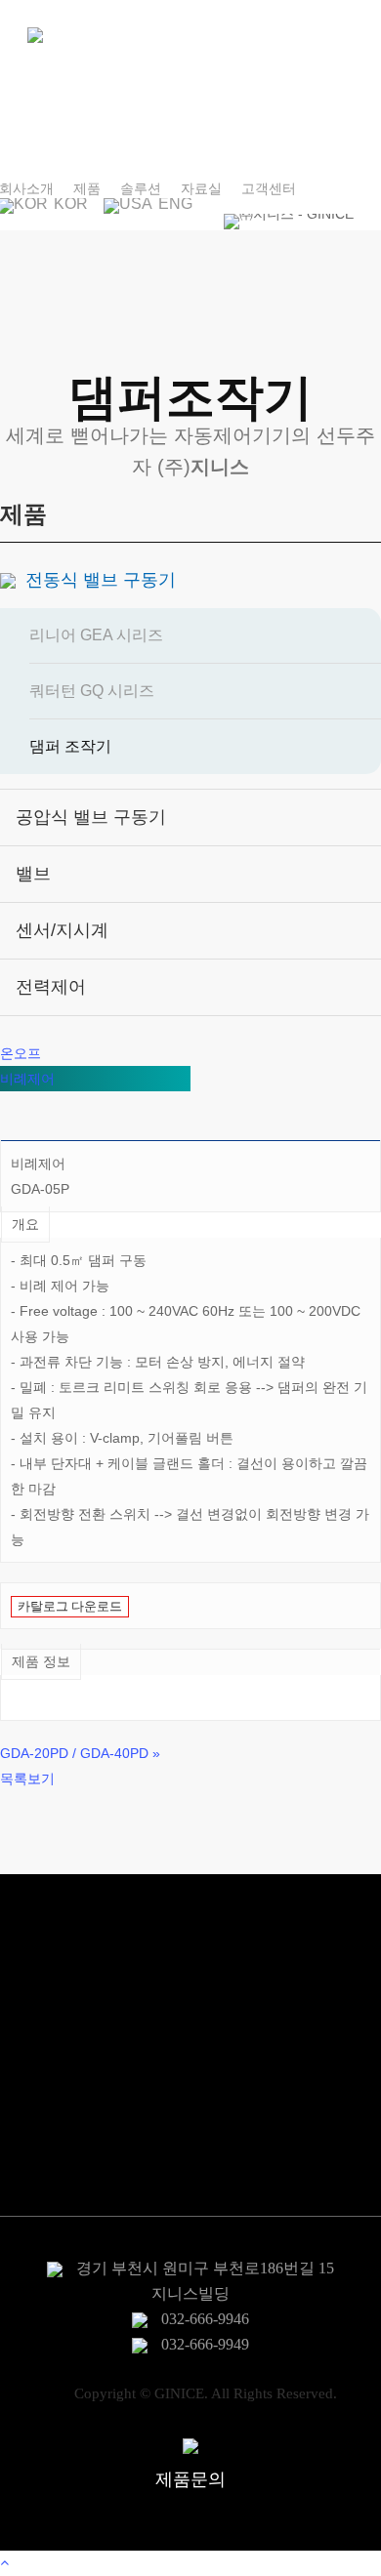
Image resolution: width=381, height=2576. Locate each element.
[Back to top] (190, 2563)
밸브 (33, 874)
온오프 (21, 1053)
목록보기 (27, 1779)
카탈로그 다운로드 (70, 1606)
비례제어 (27, 1079)
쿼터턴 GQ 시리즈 (92, 691)
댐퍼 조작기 (70, 746)
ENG (173, 205)
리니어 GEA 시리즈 (96, 635)
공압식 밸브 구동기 (91, 817)
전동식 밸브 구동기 (101, 580)
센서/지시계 (62, 930)
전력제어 (51, 987)
